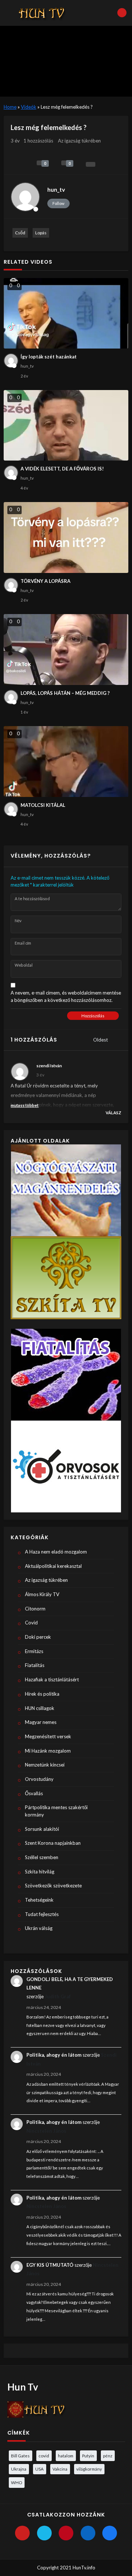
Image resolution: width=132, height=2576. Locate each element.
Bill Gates (20, 2456)
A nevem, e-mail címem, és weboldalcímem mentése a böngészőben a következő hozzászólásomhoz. (66, 996)
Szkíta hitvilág (40, 1872)
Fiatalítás (35, 1665)
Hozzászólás (93, 1016)
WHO (16, 2482)
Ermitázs (34, 1651)
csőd (20, 233)
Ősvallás (34, 1793)
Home (10, 107)
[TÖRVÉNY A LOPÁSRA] (66, 537)
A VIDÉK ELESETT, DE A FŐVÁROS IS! (62, 469)
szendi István (49, 1065)
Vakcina (60, 2469)
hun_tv (56, 190)
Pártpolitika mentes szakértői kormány (56, 1811)
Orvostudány (39, 1779)
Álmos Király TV (42, 1594)
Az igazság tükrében (79, 141)
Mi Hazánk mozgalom (48, 1751)
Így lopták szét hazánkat (49, 357)
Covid (31, 1623)
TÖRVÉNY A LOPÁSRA (45, 581)
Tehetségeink (39, 1900)
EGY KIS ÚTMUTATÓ (50, 2265)
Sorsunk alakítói (42, 1829)
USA (39, 2469)
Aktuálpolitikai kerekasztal (53, 1566)
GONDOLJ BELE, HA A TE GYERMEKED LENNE (70, 1983)
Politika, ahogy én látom (54, 2055)
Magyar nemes (41, 1722)
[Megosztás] (91, 164)
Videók (29, 107)
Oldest (101, 1040)
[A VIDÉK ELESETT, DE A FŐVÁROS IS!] (66, 425)
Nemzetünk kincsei (45, 1765)
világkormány (89, 2469)
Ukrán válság (39, 1928)
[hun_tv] (25, 197)
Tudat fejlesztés (42, 1914)
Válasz (113, 1113)
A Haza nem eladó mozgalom (56, 1552)
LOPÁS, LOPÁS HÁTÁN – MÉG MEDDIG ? (65, 693)
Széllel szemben (42, 1857)
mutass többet (25, 1105)
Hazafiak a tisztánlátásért (52, 1680)
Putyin (88, 2456)
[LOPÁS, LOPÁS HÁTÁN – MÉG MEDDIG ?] (66, 650)
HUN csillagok (40, 1708)
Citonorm (35, 1609)
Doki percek (38, 1637)
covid (44, 2456)
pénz (108, 2456)
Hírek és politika (42, 1694)
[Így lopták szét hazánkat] (66, 313)
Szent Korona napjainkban (53, 1843)
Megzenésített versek (48, 1736)
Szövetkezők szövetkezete (53, 1886)
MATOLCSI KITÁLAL (43, 805)
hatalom (66, 2456)
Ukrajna (19, 2469)
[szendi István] (20, 1072)
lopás (41, 233)
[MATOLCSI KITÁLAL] (66, 762)
